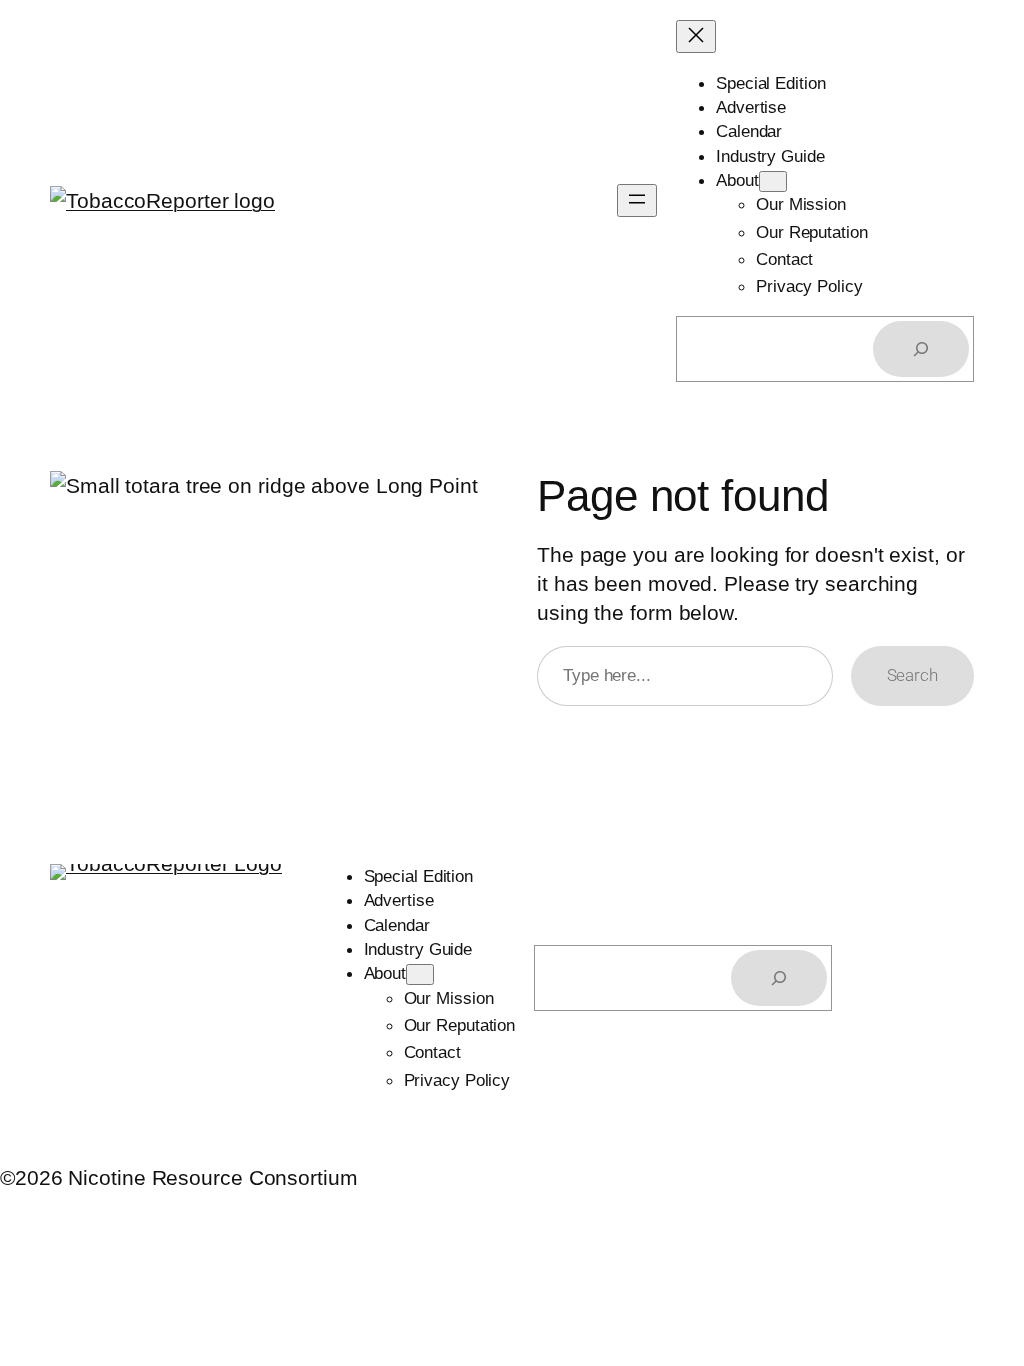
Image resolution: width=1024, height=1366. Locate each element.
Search (912, 675)
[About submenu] (773, 181)
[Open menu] (637, 200)
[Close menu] (696, 36)
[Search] (921, 349)
